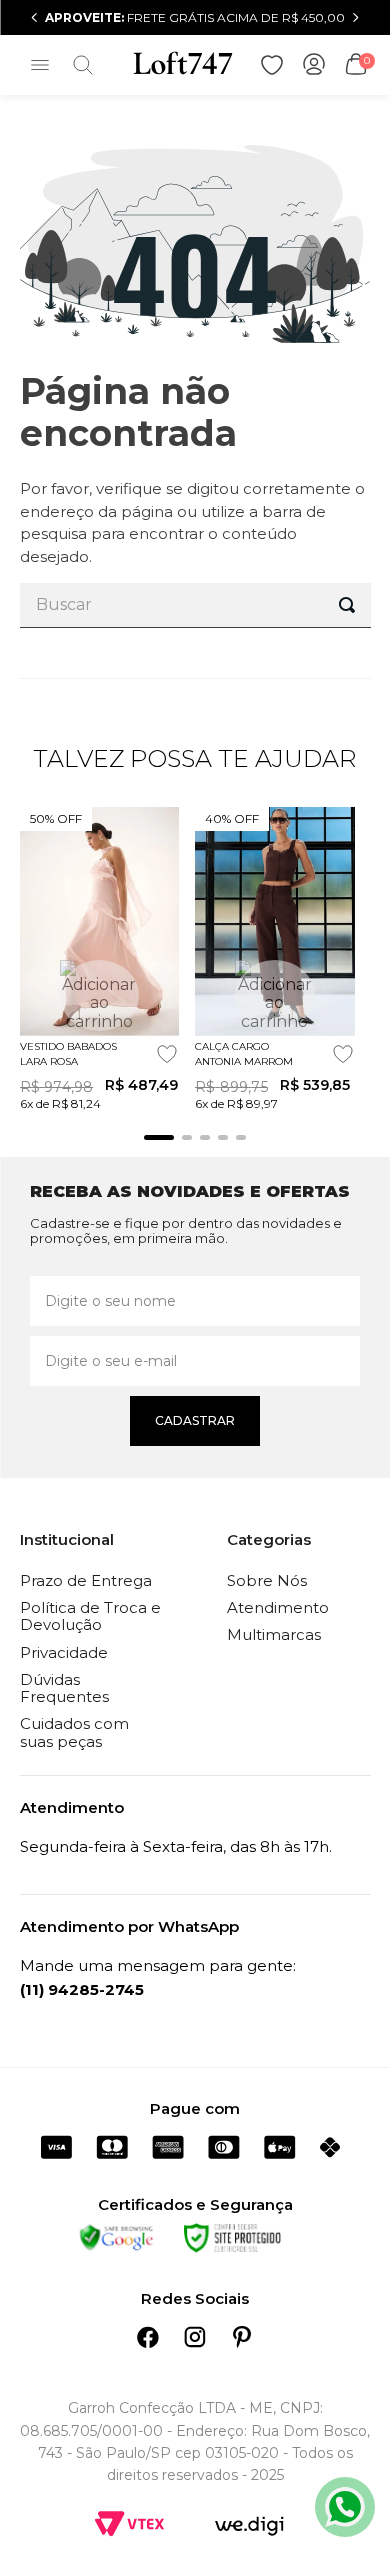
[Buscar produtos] (347, 605)
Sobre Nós (267, 1580)
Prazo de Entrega (86, 1580)
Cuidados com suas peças (74, 1732)
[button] (159, 1137)
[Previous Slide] (34, 17)
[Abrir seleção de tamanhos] (99, 995)
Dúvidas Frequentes (64, 1688)
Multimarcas (274, 1634)
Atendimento (278, 1607)
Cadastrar (195, 1420)
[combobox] (195, 605)
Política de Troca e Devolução (90, 1616)
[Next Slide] (355, 17)
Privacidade (64, 1652)
